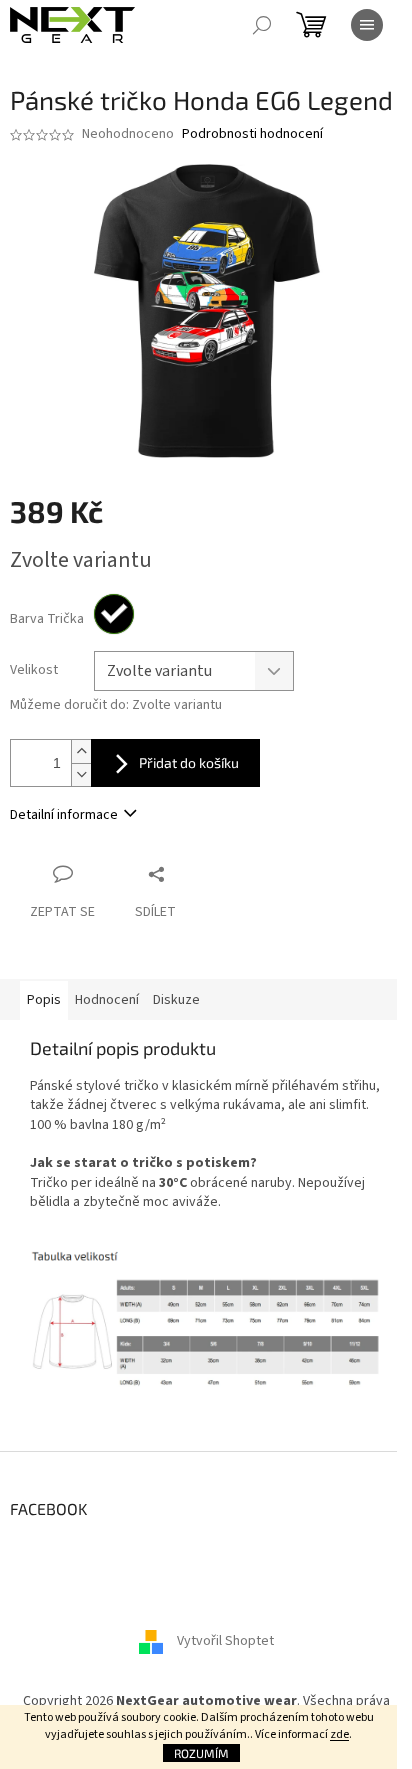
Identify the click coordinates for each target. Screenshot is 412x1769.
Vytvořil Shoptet (225, 1642)
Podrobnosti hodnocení (252, 134)
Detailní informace (64, 815)
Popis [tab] (44, 1000)
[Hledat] (262, 25)
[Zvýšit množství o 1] (81, 751)
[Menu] (367, 25)
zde (339, 1734)
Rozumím (201, 1753)
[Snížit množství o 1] (81, 774)
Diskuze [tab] (176, 1000)
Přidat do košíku (189, 762)
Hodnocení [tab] (107, 1000)
